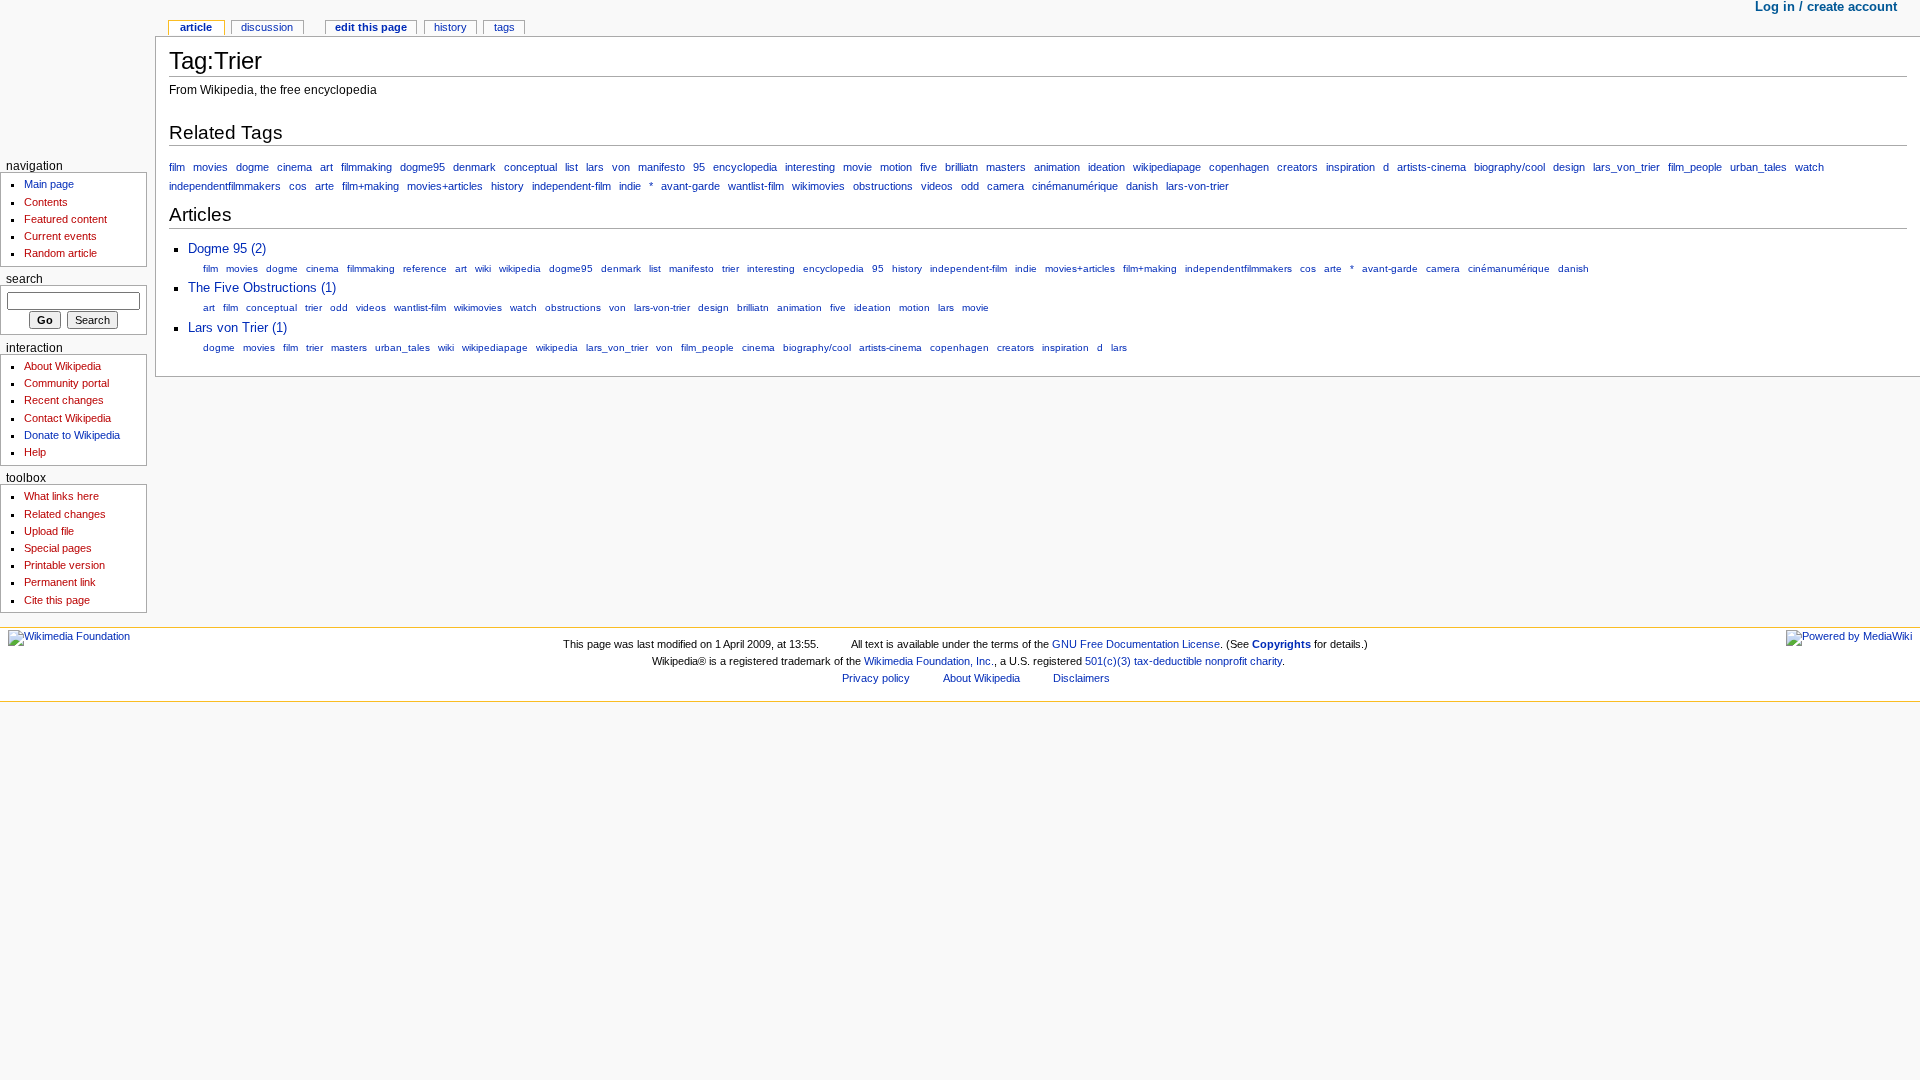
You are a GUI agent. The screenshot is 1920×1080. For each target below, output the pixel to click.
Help (35, 452)
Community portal (66, 383)
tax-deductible (1168, 661)
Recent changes (64, 400)
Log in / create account (1826, 7)
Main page (49, 184)
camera (1005, 186)
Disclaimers (1081, 678)
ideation (1106, 167)
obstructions (883, 186)
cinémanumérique (1075, 186)
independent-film (571, 186)
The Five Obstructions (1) (262, 288)
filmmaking (366, 167)
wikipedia (520, 268)
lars (595, 167)
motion (896, 167)
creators (1297, 167)
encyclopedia (745, 167)
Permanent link (60, 582)
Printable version (64, 565)
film (177, 167)
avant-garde (690, 186)
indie (630, 186)
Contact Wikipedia (67, 418)
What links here (61, 496)
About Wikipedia (62, 366)
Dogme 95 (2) (227, 249)
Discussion (267, 27)
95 (699, 167)
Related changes (65, 514)
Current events (60, 236)
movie (857, 167)
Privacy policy (876, 678)
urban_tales (1758, 167)
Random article (60, 253)
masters (1006, 167)
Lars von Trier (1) (237, 328)
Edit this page (371, 27)
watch (1809, 167)
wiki (483, 268)
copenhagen (1239, 167)
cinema (294, 167)
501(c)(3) (1108, 661)
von (621, 167)
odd (970, 186)
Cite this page (57, 600)
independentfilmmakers (225, 186)
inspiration (1350, 167)
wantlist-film (756, 186)
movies (210, 167)
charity (1266, 661)
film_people (1695, 167)
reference (425, 268)
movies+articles (445, 186)
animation (1057, 167)
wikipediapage (1167, 167)
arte (324, 186)
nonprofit (1226, 661)
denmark (474, 167)
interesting (810, 167)
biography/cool (1509, 167)
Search (24, 279)
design (1569, 167)
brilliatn (961, 167)
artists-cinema (1431, 167)
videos (937, 186)
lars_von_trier (1626, 167)
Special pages (58, 548)
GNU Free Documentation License (1136, 644)
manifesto (661, 167)
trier (730, 268)
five (928, 167)
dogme (252, 167)
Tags (504, 27)
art (326, 167)
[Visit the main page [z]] (77, 77)
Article (196, 27)
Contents (46, 202)
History (450, 27)
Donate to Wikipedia (72, 435)
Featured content (65, 219)
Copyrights (1281, 644)
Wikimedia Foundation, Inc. (929, 661)
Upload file (49, 531)
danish (1142, 186)
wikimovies (818, 186)
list (571, 167)
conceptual (530, 167)
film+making (370, 186)
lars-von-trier (1197, 186)
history (507, 186)
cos (298, 186)
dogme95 (422, 167)
